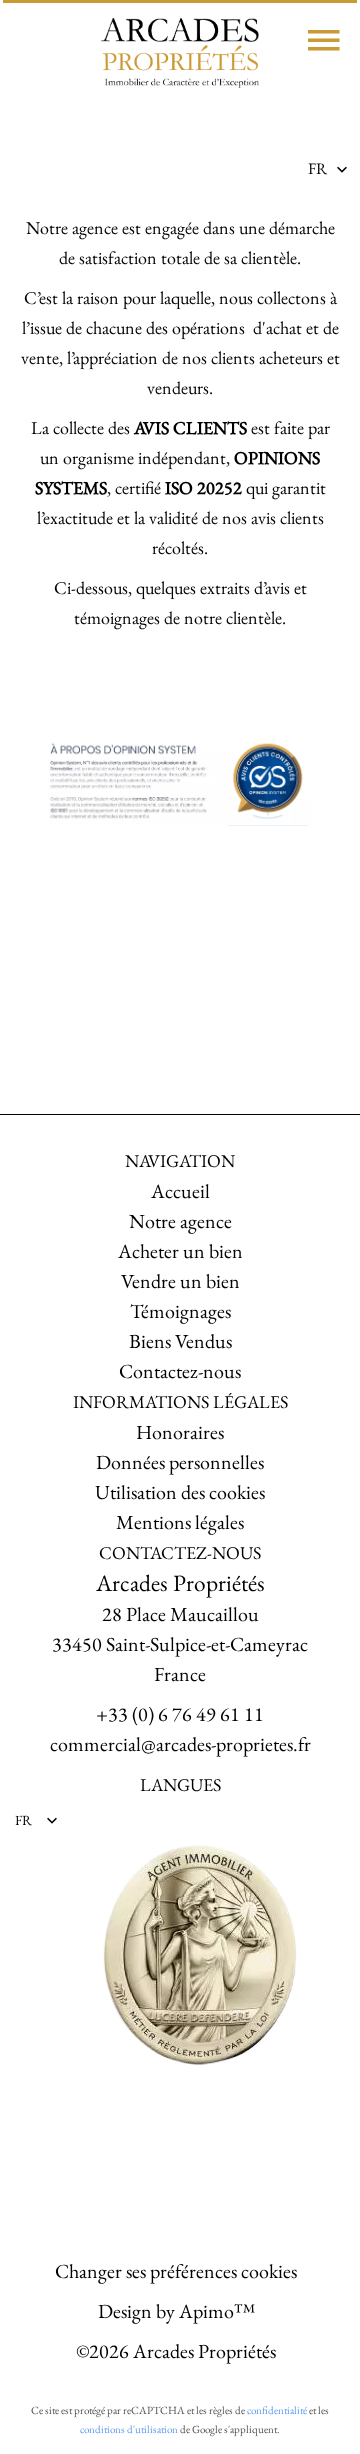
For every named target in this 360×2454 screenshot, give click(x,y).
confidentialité (277, 2410)
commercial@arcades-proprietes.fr (180, 1744)
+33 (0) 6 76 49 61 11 (180, 1714)
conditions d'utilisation (129, 2429)
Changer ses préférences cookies (176, 2271)
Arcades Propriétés (180, 1582)
